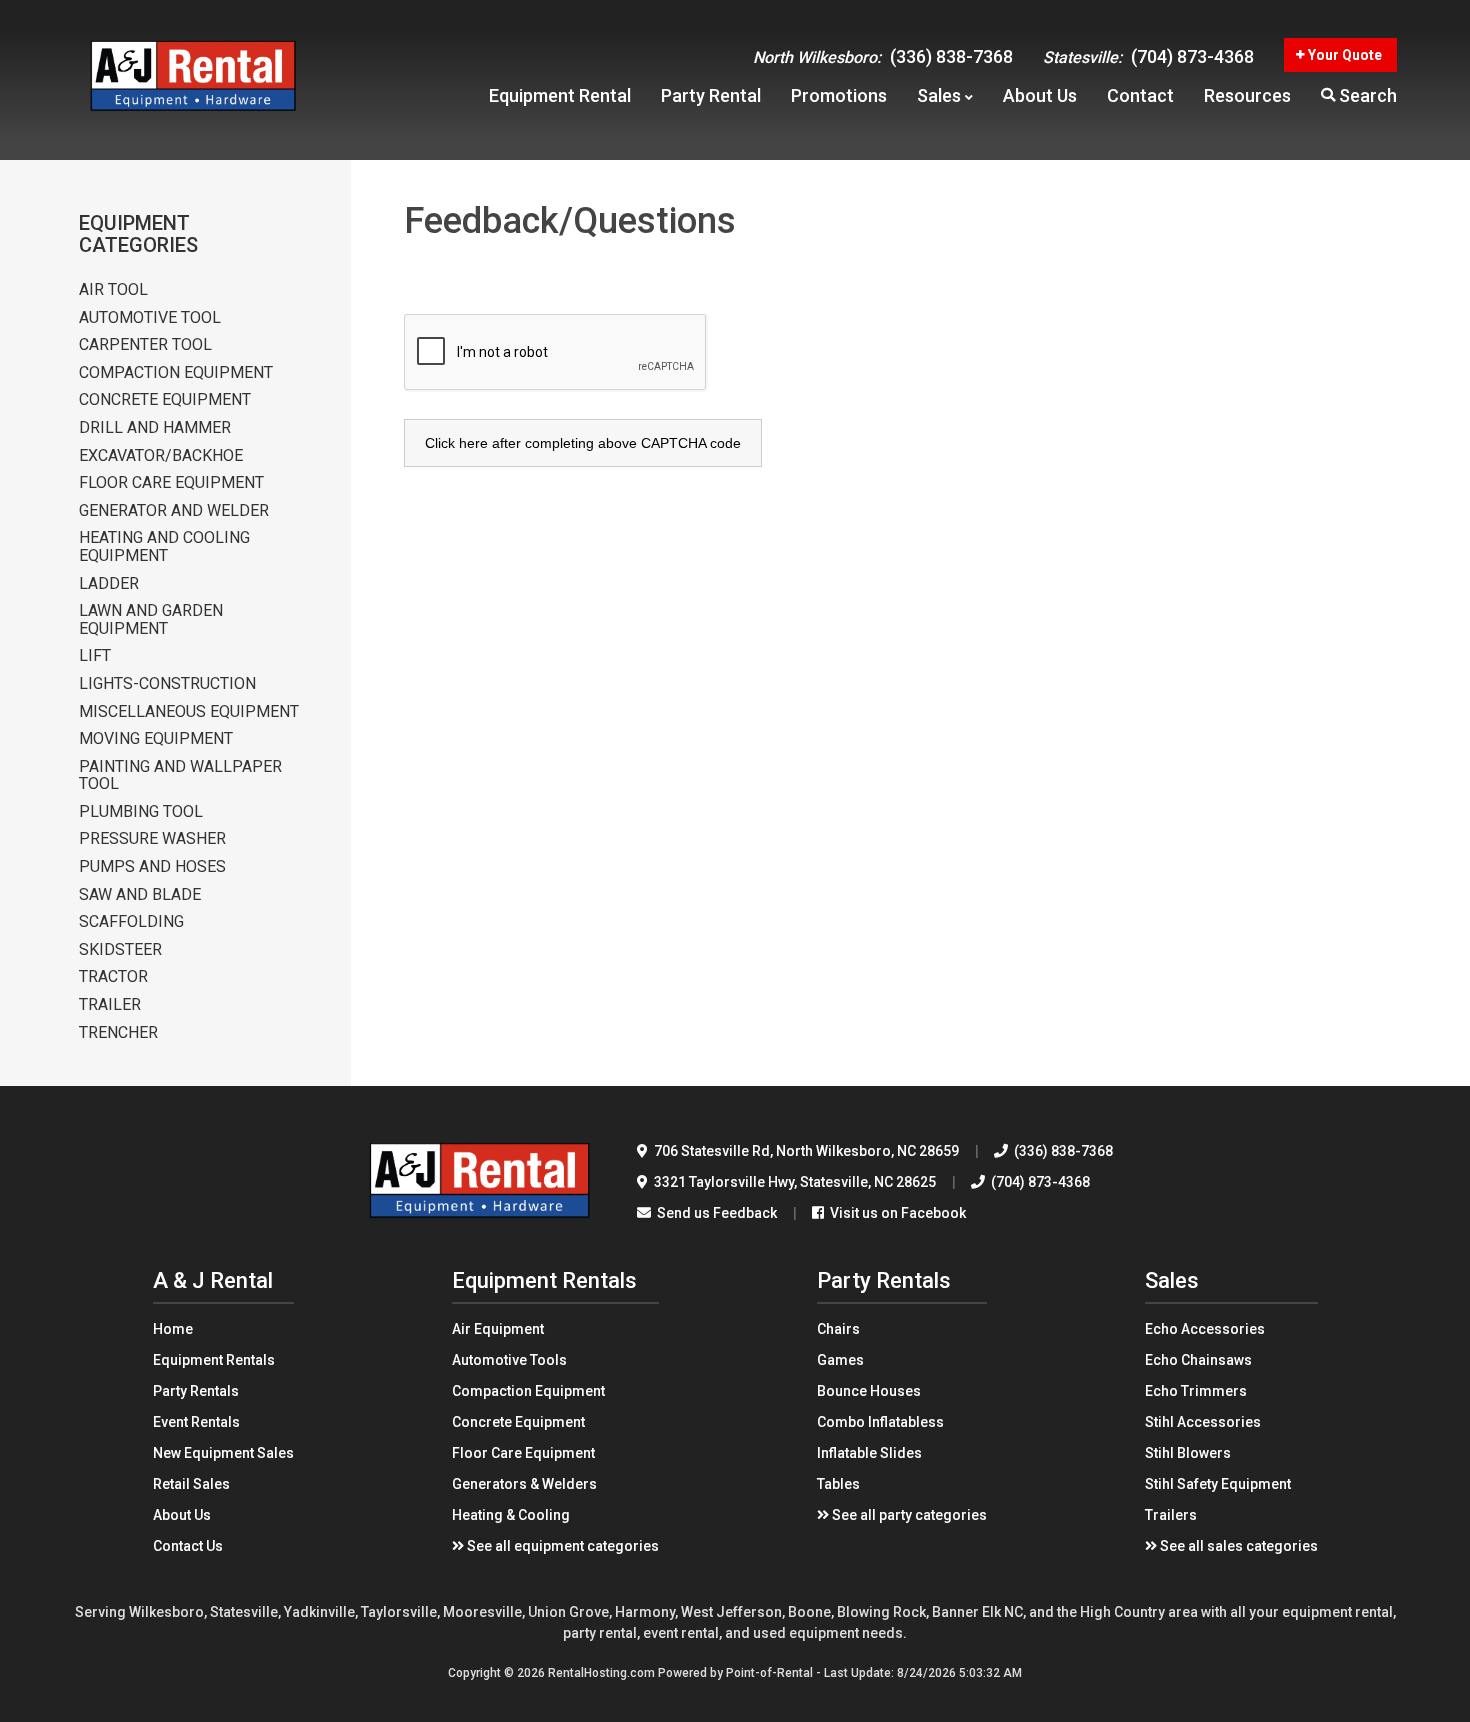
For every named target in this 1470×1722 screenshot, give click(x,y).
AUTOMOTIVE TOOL (150, 318)
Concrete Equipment (518, 1422)
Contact (1140, 95)
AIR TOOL (113, 290)
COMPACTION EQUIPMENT (176, 373)
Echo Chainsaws (1198, 1360)
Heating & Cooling (511, 1515)
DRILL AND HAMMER (155, 428)
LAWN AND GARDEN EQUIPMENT (151, 619)
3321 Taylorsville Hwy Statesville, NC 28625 (793, 1182)
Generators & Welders (524, 1484)
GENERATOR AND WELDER (174, 511)
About (1040, 95)
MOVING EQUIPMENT (156, 739)
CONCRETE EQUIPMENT (165, 400)
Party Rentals (196, 1391)
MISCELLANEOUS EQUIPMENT (189, 712)
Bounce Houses (869, 1391)
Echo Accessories (1205, 1329)
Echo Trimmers (1196, 1391)
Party (711, 95)
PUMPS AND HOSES (152, 867)
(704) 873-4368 (1148, 56)
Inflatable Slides (869, 1453)
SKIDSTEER (120, 950)
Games (840, 1360)
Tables (838, 1484)
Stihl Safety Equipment (1218, 1484)
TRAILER (110, 1005)
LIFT (95, 656)
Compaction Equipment (528, 1391)
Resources (1247, 95)
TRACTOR (113, 977)
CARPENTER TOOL (145, 345)
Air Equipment (498, 1329)
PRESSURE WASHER (152, 839)
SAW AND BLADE (140, 895)
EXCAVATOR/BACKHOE (161, 456)
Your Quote (1343, 55)
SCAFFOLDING (131, 922)
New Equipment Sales (223, 1453)
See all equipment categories (561, 1546)
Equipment (560, 95)
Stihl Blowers (1188, 1453)
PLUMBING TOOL (141, 812)
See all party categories (908, 1515)
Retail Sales (191, 1484)
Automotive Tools (509, 1360)
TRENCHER (118, 1033)
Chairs (838, 1329)
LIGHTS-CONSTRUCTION (167, 684)
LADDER (109, 584)
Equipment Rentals (214, 1360)
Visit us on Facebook (896, 1213)
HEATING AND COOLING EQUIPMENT (164, 546)
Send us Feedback (715, 1213)
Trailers (1171, 1515)
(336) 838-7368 (883, 56)
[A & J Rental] (480, 1228)
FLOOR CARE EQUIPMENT (171, 483)
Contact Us (188, 1546)
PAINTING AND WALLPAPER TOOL (180, 775)
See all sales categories (1237, 1546)
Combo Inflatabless (880, 1422)
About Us (182, 1515)
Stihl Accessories (1203, 1422)
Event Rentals (196, 1422)
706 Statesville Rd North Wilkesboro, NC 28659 (805, 1151)
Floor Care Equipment (523, 1453)
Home (173, 1329)
